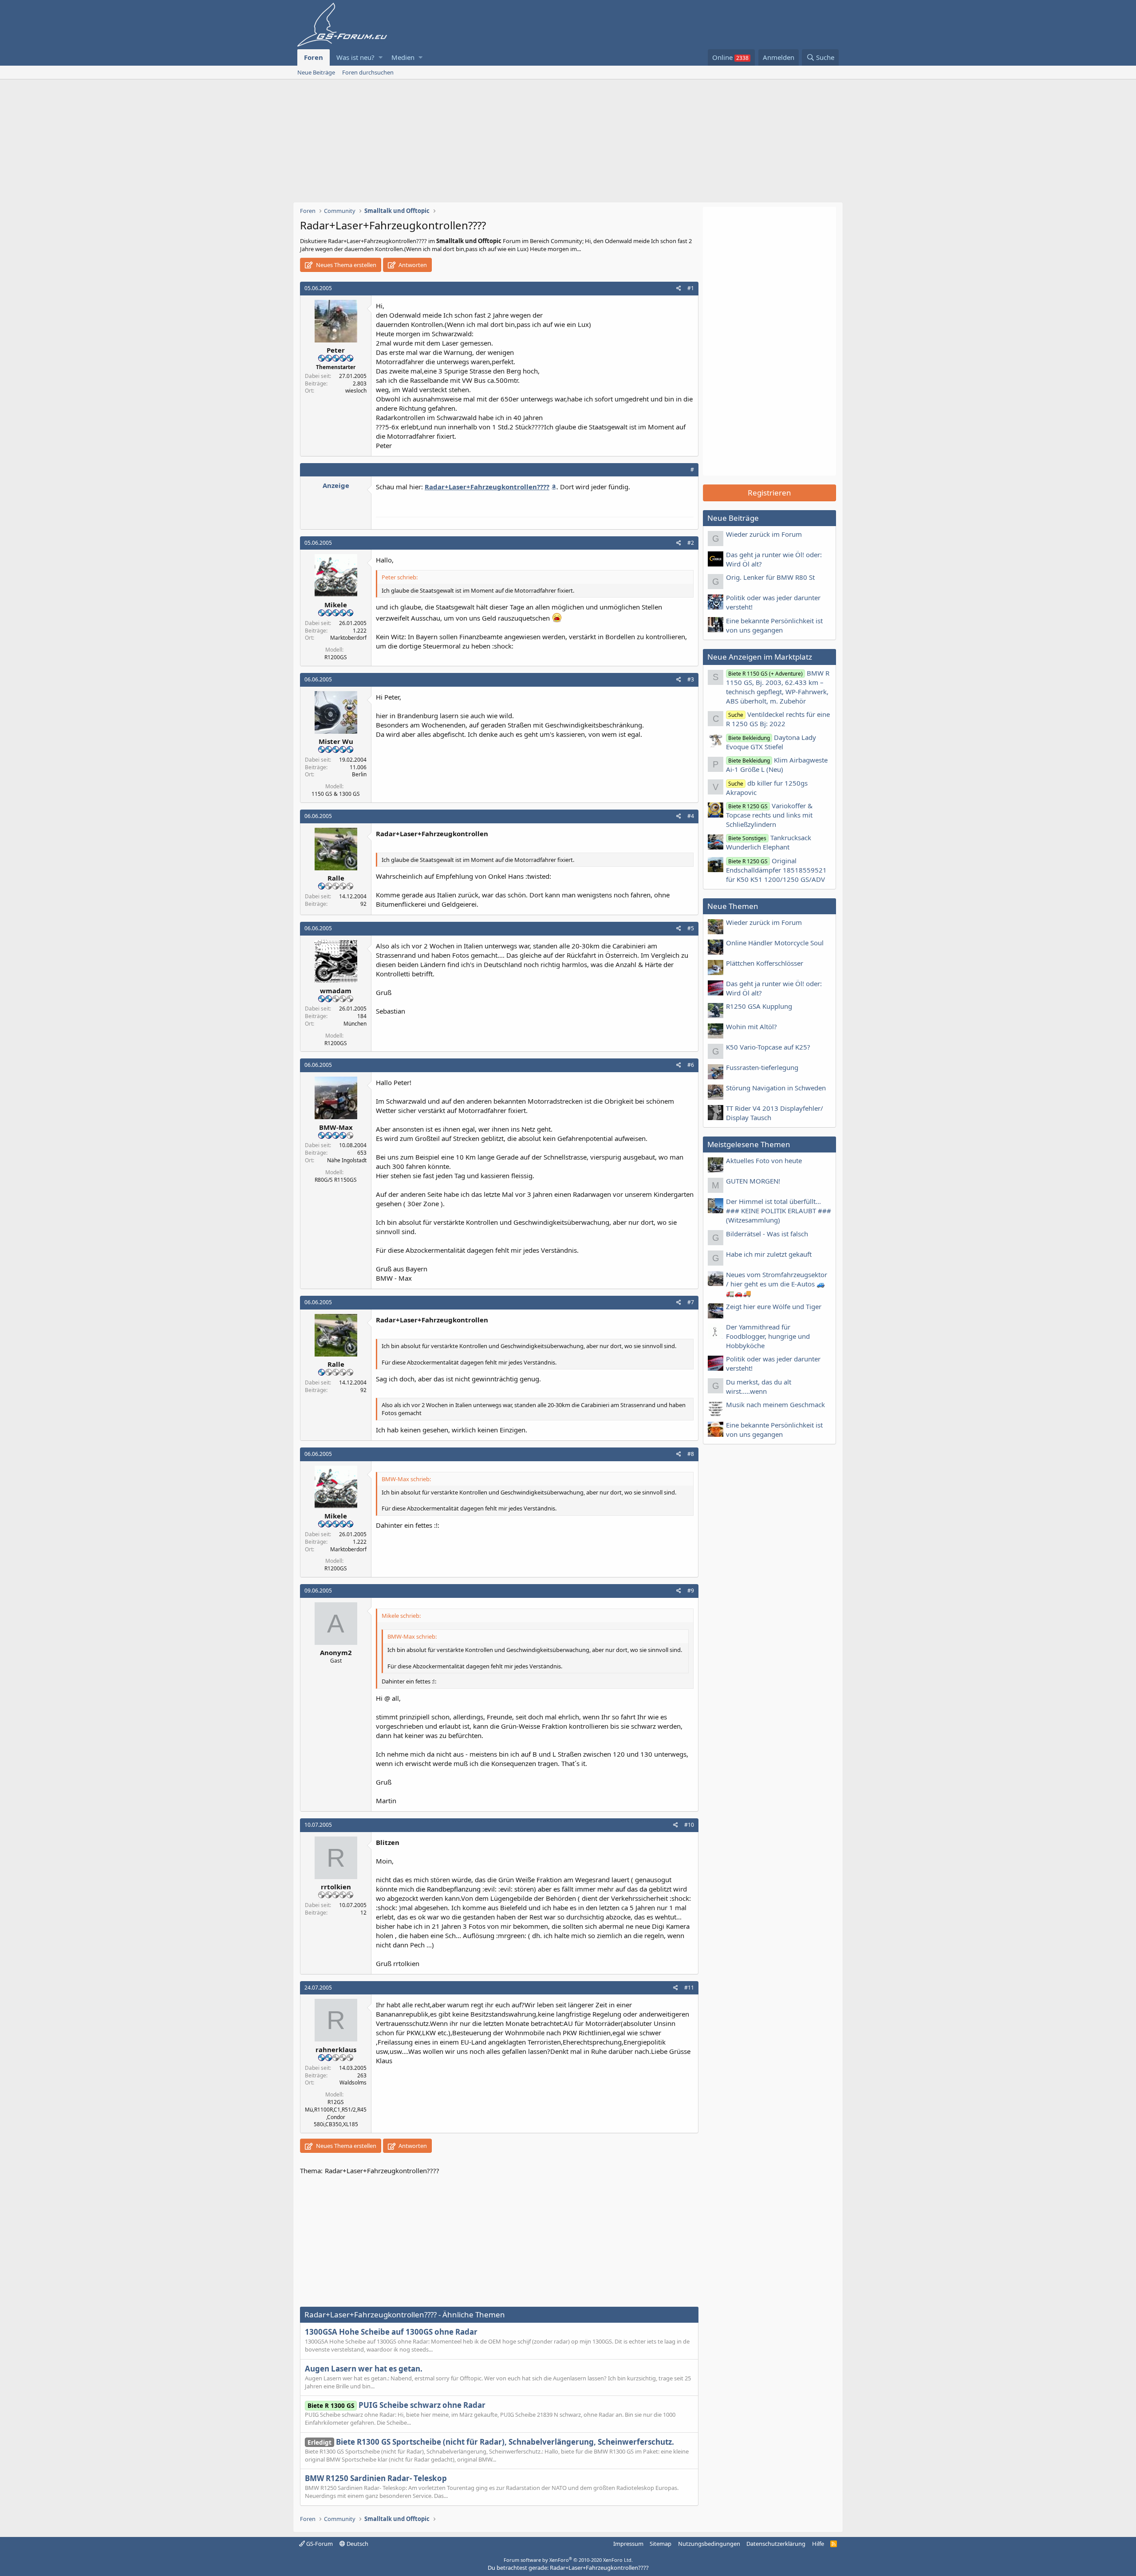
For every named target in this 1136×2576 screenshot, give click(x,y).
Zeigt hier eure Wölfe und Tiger (774, 1306)
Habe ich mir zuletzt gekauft (769, 1254)
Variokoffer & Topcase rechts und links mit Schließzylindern (769, 815)
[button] (381, 57)
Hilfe (818, 2544)
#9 (691, 1591)
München (355, 1024)
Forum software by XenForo (568, 2560)
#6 (691, 1065)
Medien (403, 57)
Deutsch (357, 2544)
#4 (691, 816)
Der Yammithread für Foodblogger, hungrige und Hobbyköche (768, 1336)
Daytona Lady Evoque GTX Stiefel (771, 742)
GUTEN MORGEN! (753, 1181)
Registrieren (769, 493)
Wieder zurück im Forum (764, 534)
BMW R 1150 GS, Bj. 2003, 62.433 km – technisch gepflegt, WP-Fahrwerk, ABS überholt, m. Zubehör (778, 687)
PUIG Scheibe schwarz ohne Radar (396, 2405)
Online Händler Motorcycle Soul (775, 943)
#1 (691, 288)
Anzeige (336, 485)
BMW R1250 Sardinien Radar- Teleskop (376, 2478)
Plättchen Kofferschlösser (765, 963)
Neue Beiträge (316, 72)
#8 (691, 1454)
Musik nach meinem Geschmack (775, 1404)
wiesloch (356, 391)
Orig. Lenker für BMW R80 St (770, 577)
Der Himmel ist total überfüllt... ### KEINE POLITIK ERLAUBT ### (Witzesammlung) (779, 1211)
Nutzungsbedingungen (709, 2544)
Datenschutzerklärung (776, 2544)
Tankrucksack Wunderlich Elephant (769, 842)
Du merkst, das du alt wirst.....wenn (759, 1386)
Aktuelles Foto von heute (764, 1160)
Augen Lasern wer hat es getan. (364, 2369)
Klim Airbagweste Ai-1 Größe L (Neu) (777, 765)
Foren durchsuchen (368, 72)
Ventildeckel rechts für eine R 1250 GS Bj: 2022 (778, 719)
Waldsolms (353, 2082)
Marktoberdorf (348, 638)
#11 (689, 1988)
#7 (691, 1302)
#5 (691, 928)
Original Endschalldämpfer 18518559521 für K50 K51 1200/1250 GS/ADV (776, 870)
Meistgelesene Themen (749, 1144)
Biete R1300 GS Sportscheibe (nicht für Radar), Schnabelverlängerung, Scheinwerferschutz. (491, 2442)
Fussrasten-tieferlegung (762, 1067)
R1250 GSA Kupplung (759, 1006)
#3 (691, 679)
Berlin (359, 774)
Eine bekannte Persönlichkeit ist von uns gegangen (774, 625)
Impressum (628, 2544)
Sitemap (661, 2544)
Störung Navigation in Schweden (776, 1088)
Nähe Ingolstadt (347, 1160)
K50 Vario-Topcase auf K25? (768, 1047)
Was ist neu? (355, 57)
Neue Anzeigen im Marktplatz (760, 657)
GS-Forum (319, 2544)
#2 (691, 543)
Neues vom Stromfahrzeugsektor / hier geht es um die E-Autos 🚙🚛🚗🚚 (777, 1284)
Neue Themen (733, 906)
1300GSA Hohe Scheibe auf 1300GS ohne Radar (391, 2332)
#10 (689, 1825)
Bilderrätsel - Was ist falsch (767, 1234)
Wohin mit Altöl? (751, 1026)
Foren (314, 57)
